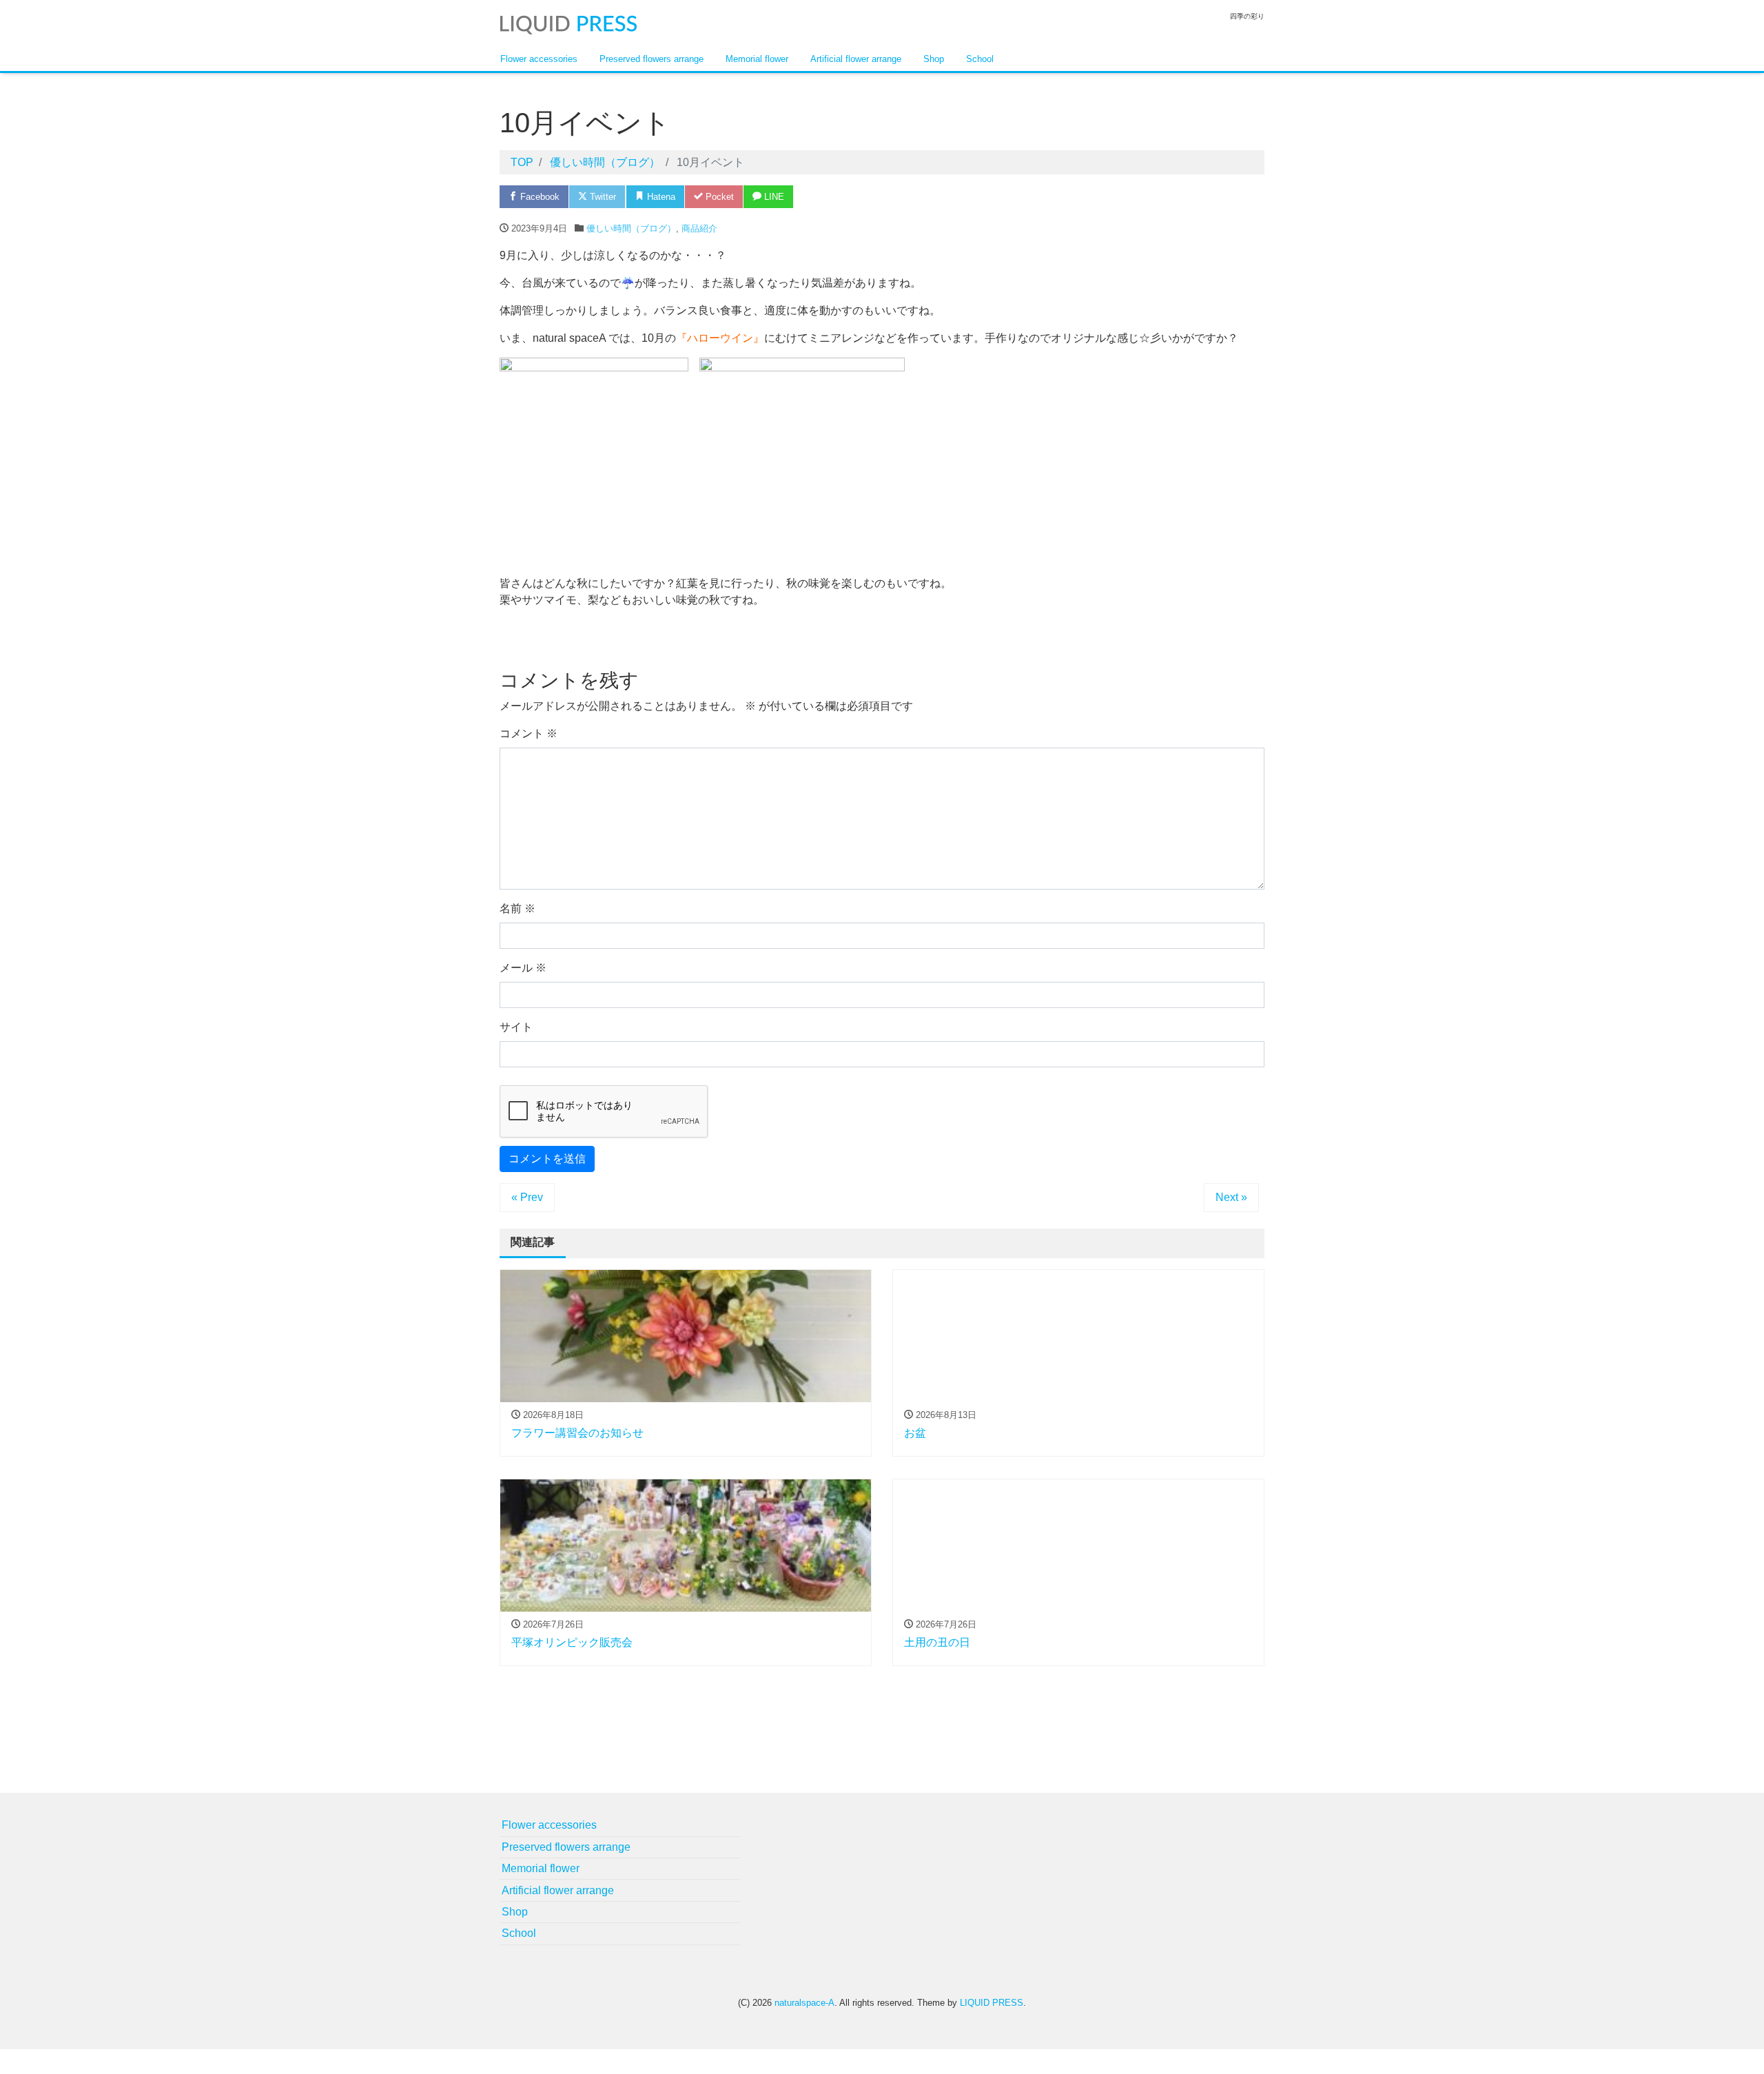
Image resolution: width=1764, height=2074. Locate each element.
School (980, 59)
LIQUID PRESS (992, 2003)
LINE (773, 197)
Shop (934, 59)
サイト (516, 1027)
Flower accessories (539, 59)
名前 (517, 908)
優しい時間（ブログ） (631, 228)
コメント (529, 733)
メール (523, 968)
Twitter (602, 197)
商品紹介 (699, 228)
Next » (1231, 1197)
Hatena (660, 197)
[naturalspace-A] (568, 23)
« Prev (527, 1197)
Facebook (539, 197)
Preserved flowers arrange (652, 59)
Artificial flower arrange (856, 59)
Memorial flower (757, 59)
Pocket (718, 197)
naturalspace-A (804, 2003)
